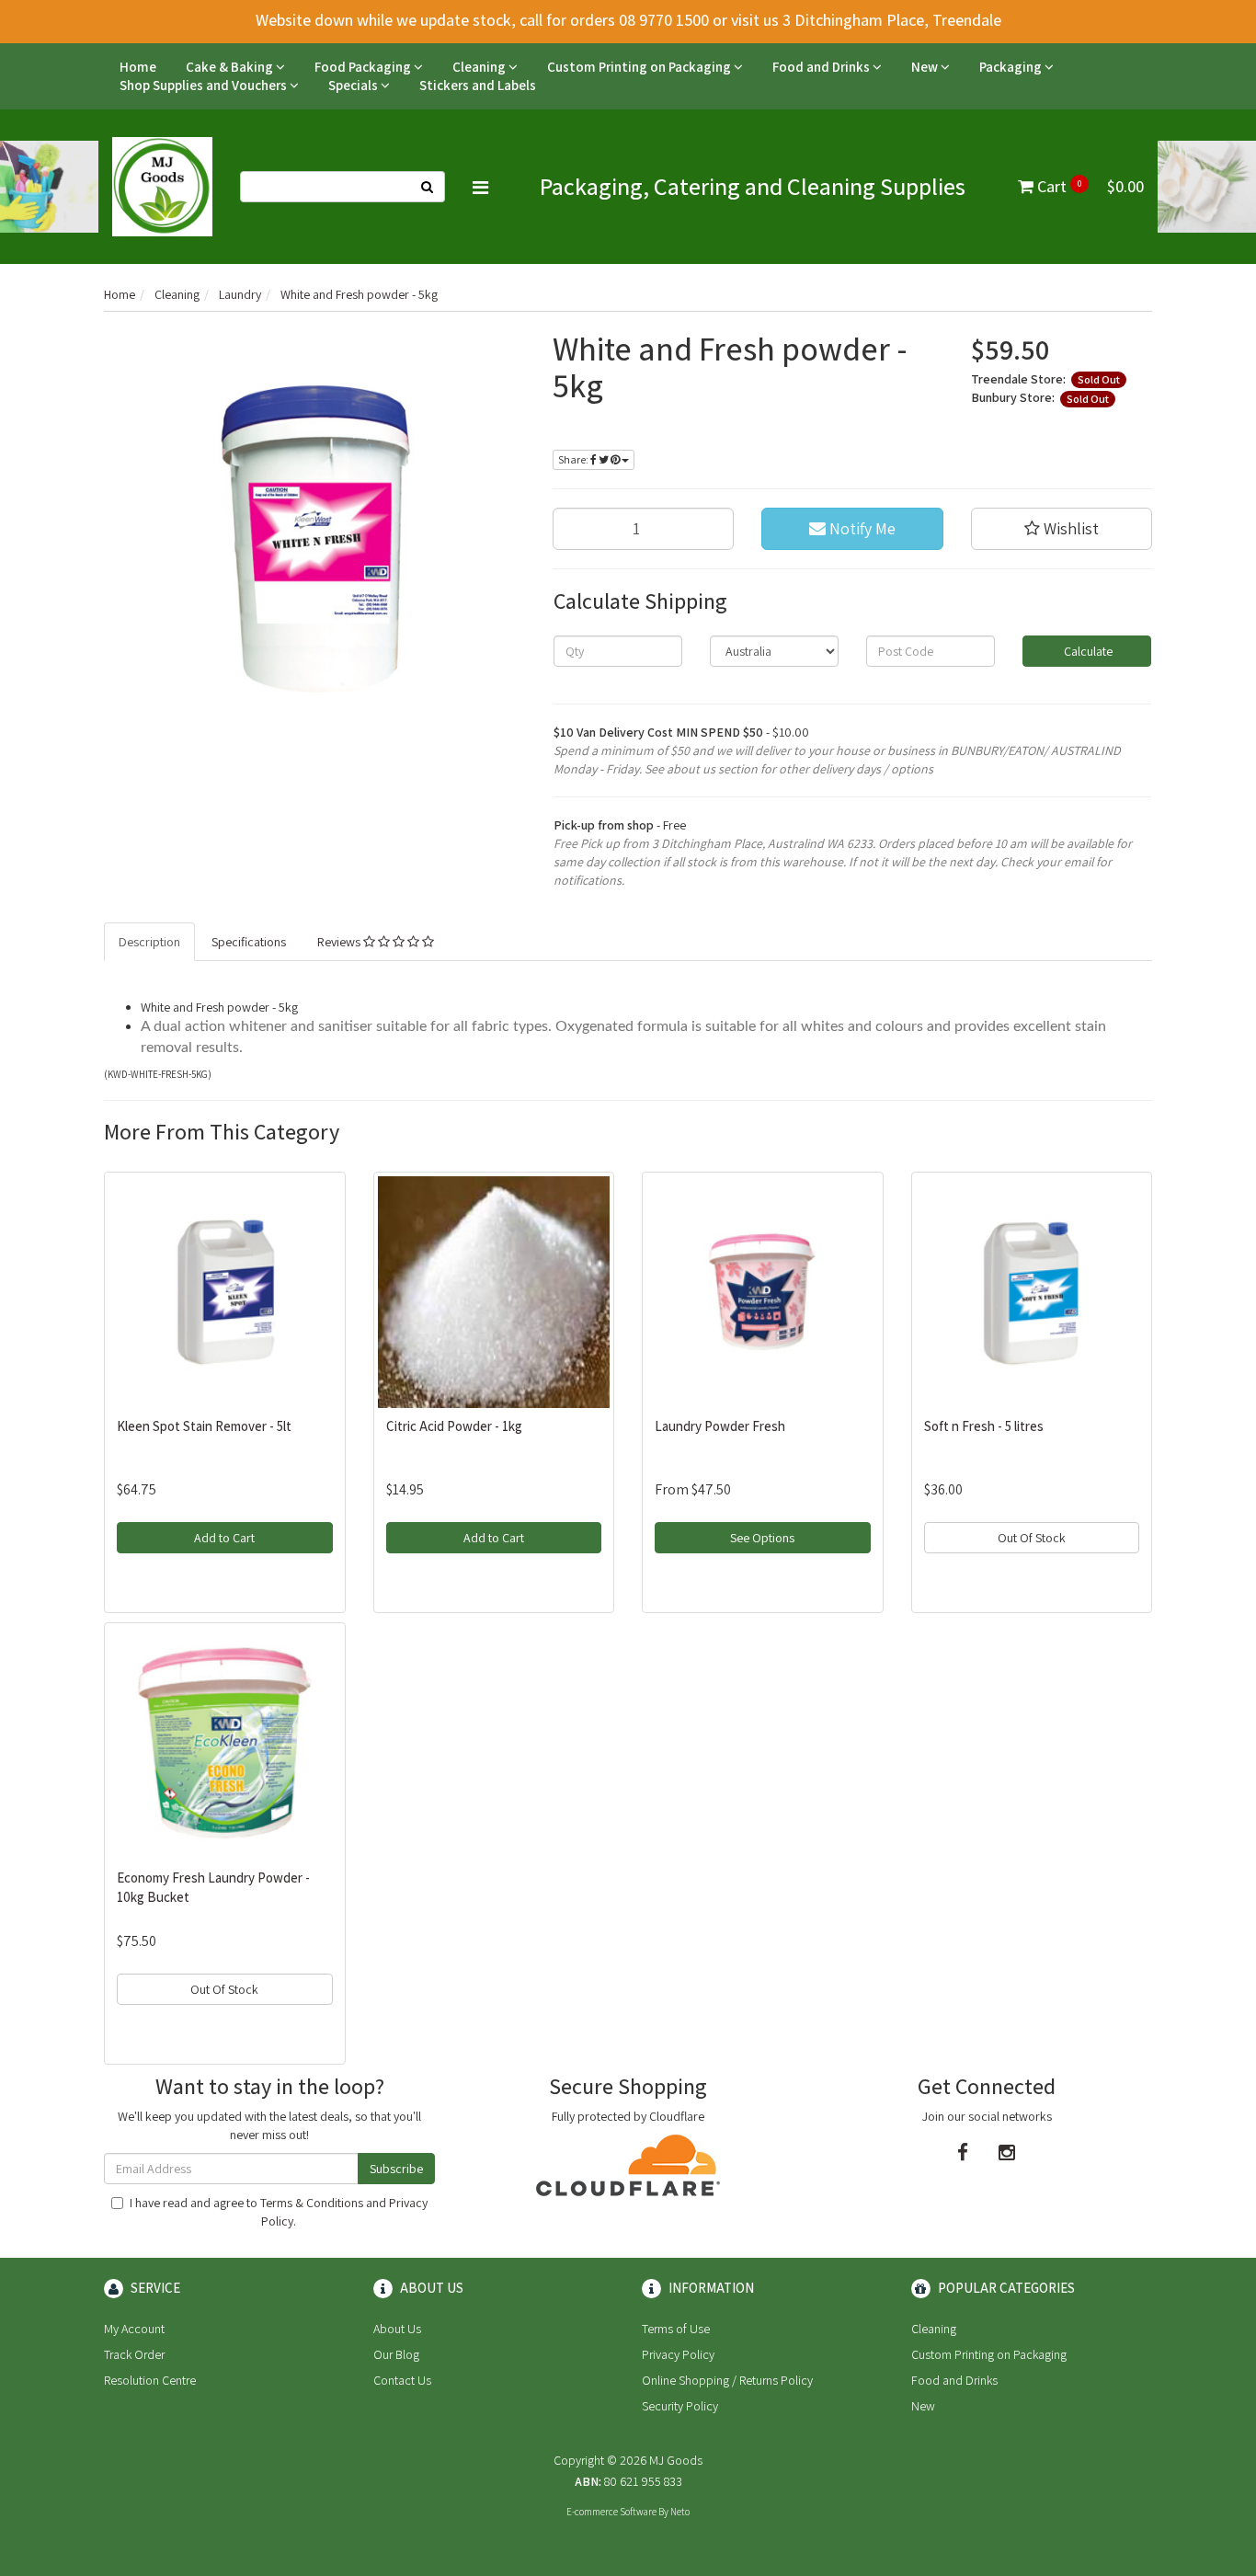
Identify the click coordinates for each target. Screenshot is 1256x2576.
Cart (1089, 186)
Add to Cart (224, 1538)
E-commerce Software (611, 2512)
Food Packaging (364, 67)
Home (138, 67)
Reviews (340, 942)
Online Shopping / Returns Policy (727, 2380)
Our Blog (396, 2354)
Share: (574, 459)
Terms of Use (676, 2329)
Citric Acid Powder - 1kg (454, 1426)
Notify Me (861, 528)
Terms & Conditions (312, 2203)
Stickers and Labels (478, 85)
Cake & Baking (231, 67)
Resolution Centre (150, 2380)
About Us (397, 2329)
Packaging (1012, 67)
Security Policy (680, 2406)
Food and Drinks (822, 67)
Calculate (1087, 651)
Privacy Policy (678, 2354)
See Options (762, 1538)
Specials (354, 85)
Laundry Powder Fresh (720, 1426)
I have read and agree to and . (279, 2212)
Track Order (134, 2354)
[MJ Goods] (162, 185)
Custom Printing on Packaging (640, 67)
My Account (134, 2329)
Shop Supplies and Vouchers (205, 85)
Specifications (249, 942)
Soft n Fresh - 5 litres (984, 1426)
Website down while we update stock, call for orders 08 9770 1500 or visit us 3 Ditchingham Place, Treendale (628, 20)
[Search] (428, 187)
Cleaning (480, 67)
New (926, 67)
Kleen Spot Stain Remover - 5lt (204, 1426)
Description (149, 942)
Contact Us (402, 2380)
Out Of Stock (1032, 1538)
